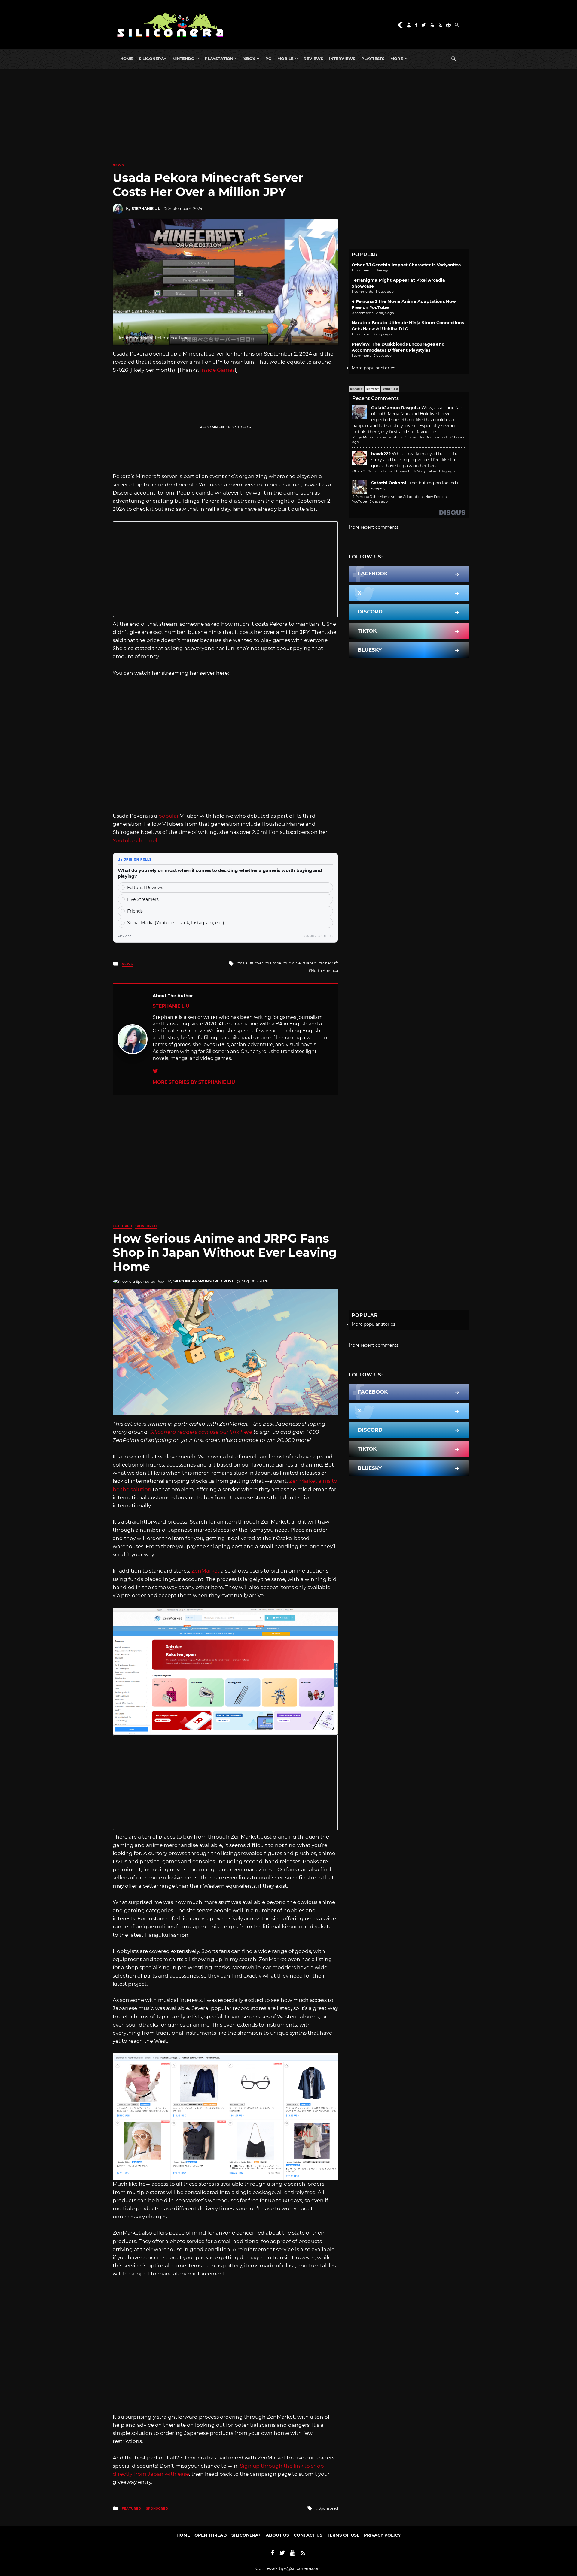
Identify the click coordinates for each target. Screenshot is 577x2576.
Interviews (342, 59)
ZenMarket (205, 1571)
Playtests (373, 59)
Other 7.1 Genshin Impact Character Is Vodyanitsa (406, 265)
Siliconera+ (153, 59)
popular (169, 816)
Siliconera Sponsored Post (203, 1281)
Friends (135, 911)
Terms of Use (343, 2535)
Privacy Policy (382, 2535)
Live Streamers (143, 899)
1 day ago (447, 471)
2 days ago (379, 501)
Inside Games (217, 370)
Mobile (285, 59)
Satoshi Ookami (389, 483)
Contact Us (308, 2535)
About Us (277, 2535)
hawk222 (381, 454)
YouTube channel (135, 840)
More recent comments (374, 527)
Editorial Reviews (145, 888)
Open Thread (211, 2535)
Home (127, 59)
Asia (244, 963)
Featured (122, 1226)
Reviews (313, 59)
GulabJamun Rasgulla (396, 408)
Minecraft (330, 963)
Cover (258, 963)
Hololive (293, 963)
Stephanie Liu (146, 209)
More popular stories (373, 368)
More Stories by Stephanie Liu (194, 1082)
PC (268, 59)
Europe (274, 963)
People (356, 389)
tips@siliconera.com (300, 2568)
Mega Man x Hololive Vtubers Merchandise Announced (400, 437)
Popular (390, 389)
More (397, 59)
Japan (311, 963)
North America (325, 971)
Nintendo (183, 59)
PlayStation (219, 59)
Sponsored (146, 1226)
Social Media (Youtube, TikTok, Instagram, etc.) (176, 923)
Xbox (249, 59)
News (118, 165)
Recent (373, 389)
